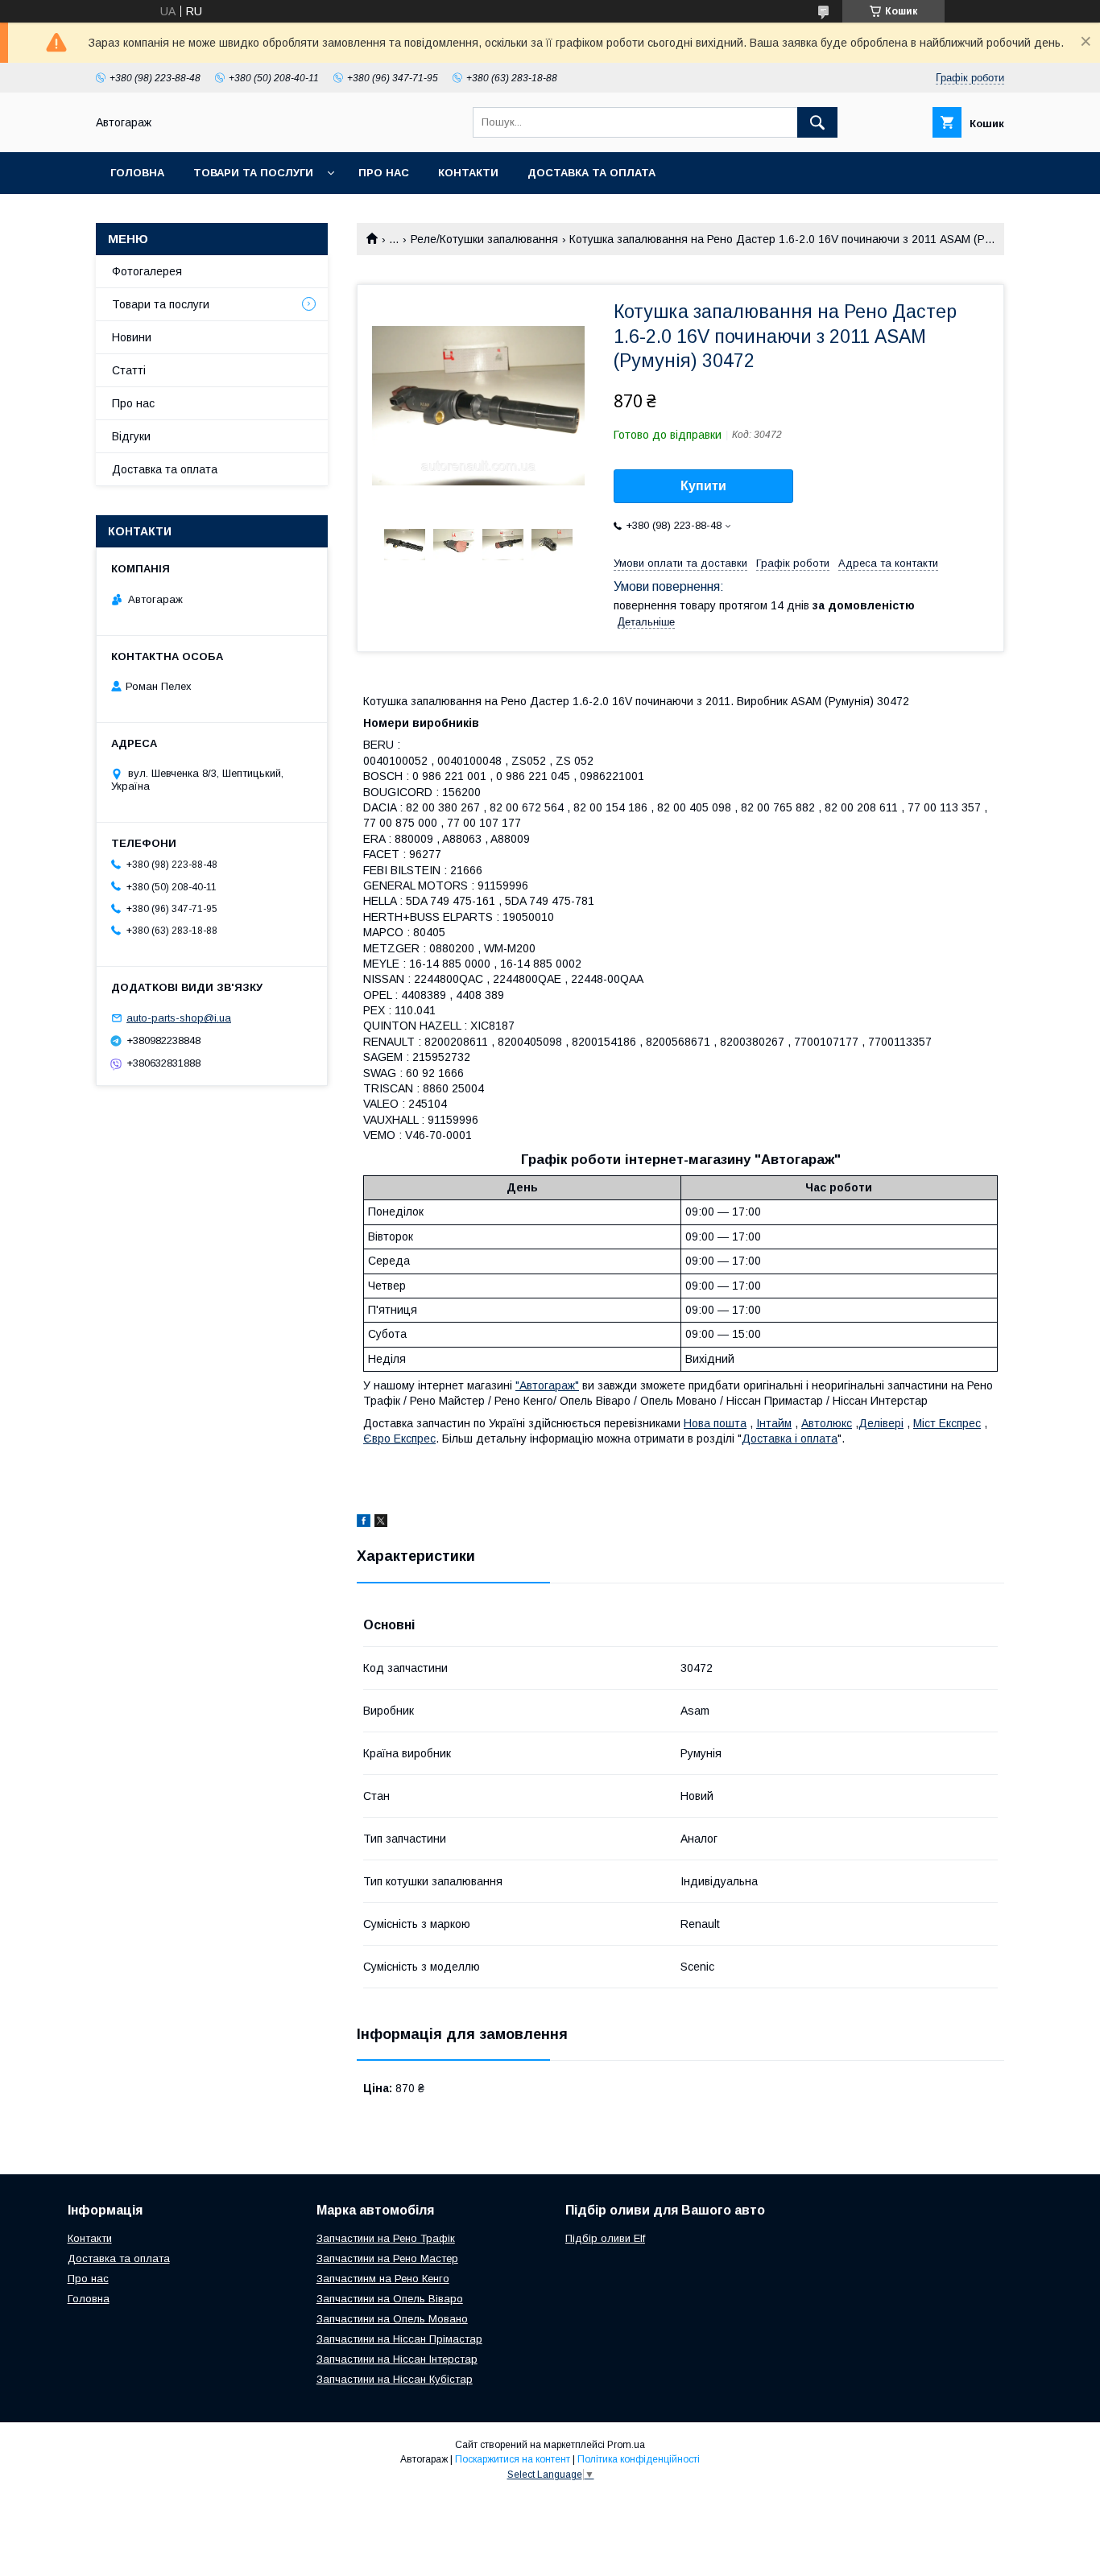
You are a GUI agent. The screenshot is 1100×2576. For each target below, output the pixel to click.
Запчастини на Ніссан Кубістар (395, 2379)
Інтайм (774, 1423)
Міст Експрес (947, 1423)
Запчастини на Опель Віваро (390, 2299)
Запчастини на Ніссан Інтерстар (397, 2359)
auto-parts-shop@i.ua (179, 1018)
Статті (129, 370)
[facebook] (364, 1523)
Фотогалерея (147, 271)
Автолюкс (827, 1423)
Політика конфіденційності (639, 2459)
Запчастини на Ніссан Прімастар (399, 2339)
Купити (703, 486)
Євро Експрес (399, 1439)
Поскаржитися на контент (513, 2459)
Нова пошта (715, 1423)
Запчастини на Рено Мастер (387, 2258)
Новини (132, 337)
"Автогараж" (547, 1385)
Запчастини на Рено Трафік (386, 2238)
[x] (381, 1523)
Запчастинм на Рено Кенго (383, 2279)
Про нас (384, 173)
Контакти (468, 173)
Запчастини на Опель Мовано (392, 2319)
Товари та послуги (253, 173)
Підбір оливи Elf (605, 2238)
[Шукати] (817, 122)
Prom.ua (626, 2445)
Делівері (881, 1423)
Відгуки (131, 436)
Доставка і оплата (790, 1439)
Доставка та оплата (591, 173)
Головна (137, 173)
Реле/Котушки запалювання (484, 239)
